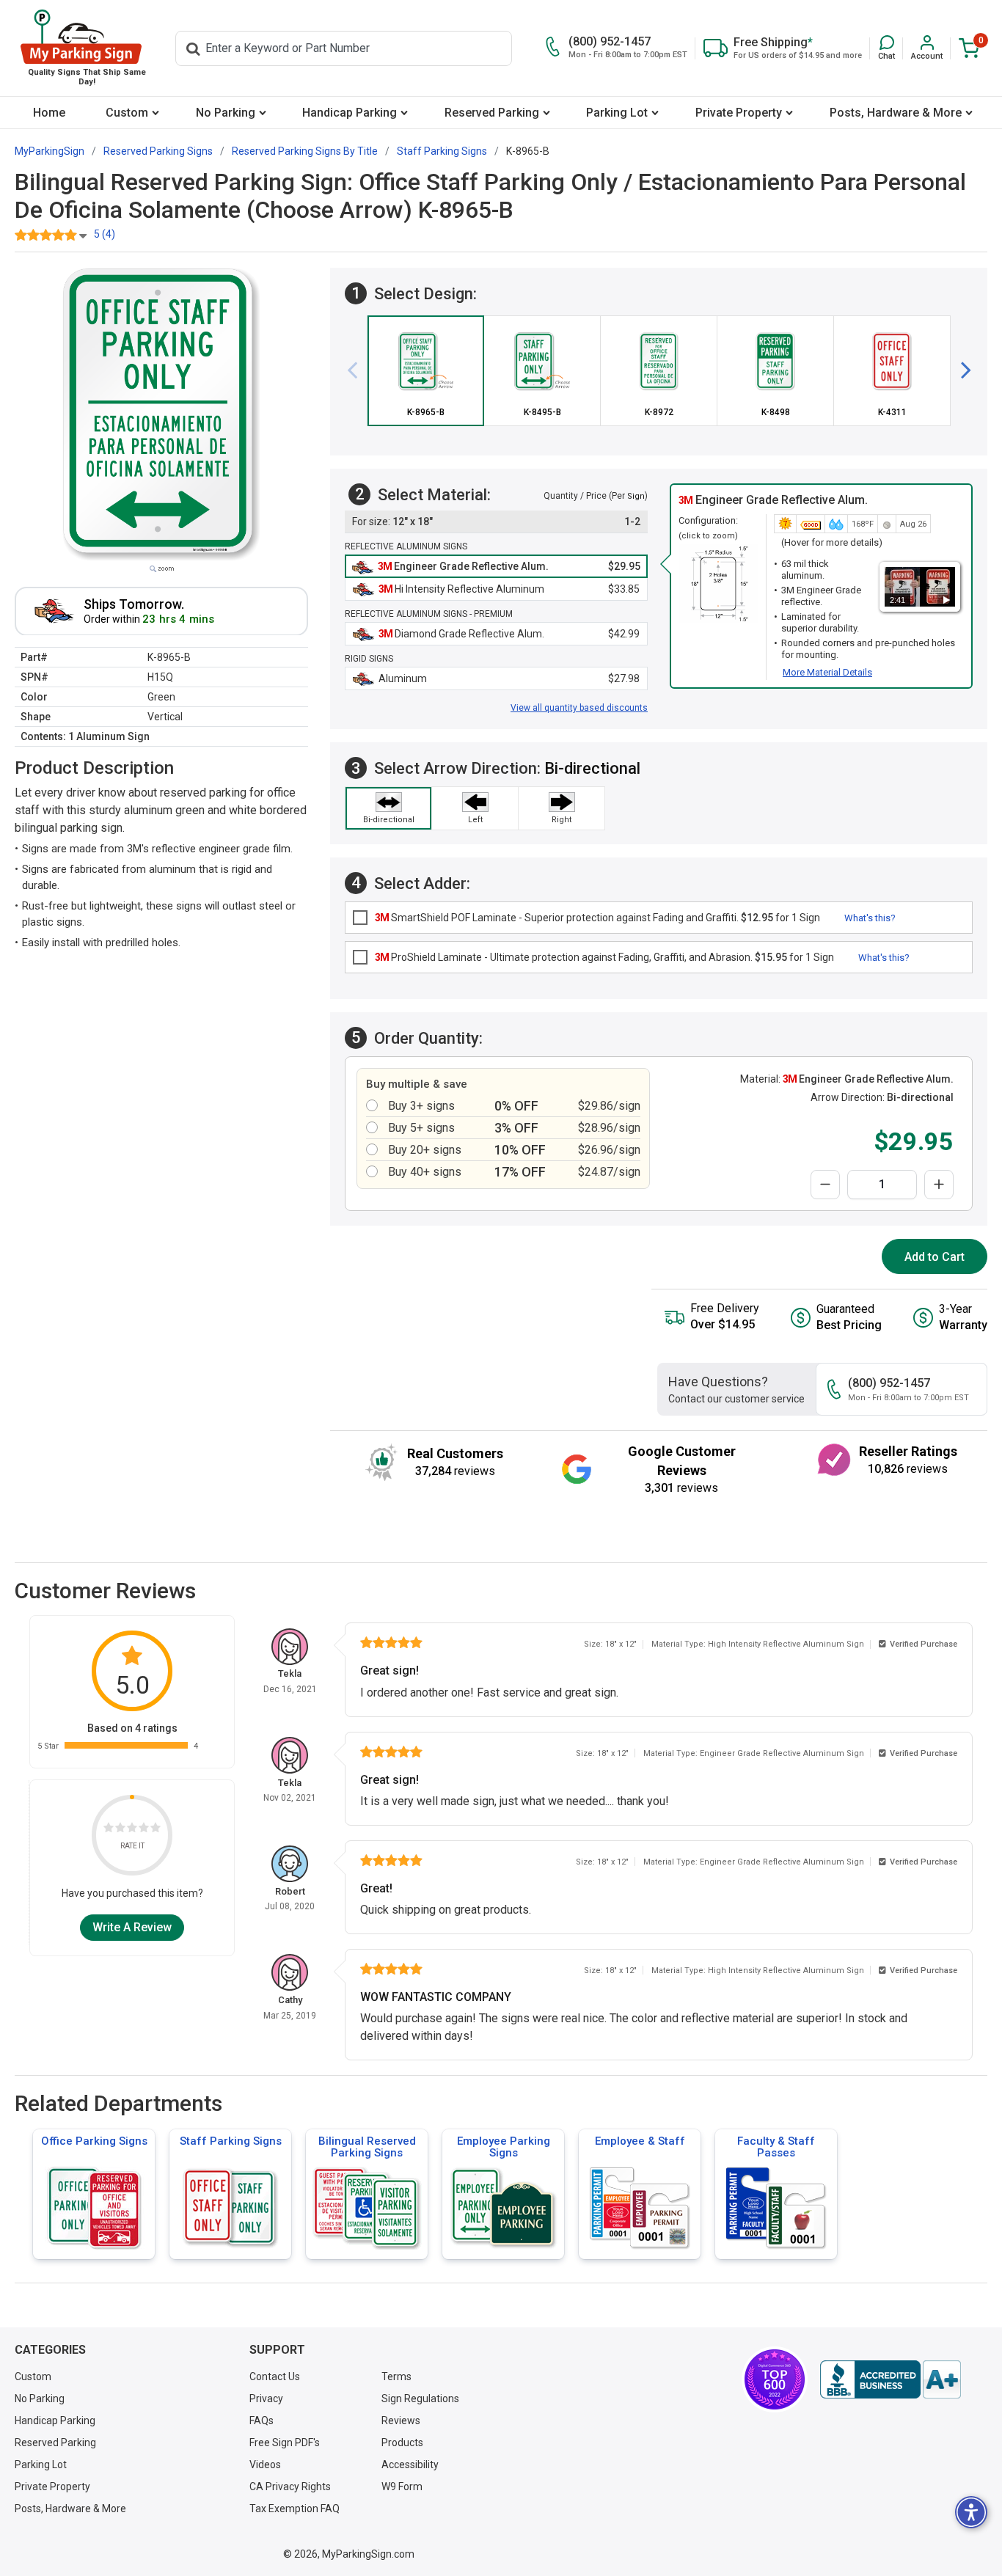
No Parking (226, 113)
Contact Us (275, 2376)
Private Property (739, 113)
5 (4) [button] (105, 234)
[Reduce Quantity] (825, 1185)
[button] (886, 48)
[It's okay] (132, 1830)
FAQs (262, 2421)
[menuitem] (50, 113)
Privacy (266, 2398)
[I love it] (156, 1830)
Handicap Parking (350, 113)
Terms (396, 2376)
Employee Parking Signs (504, 2147)
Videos (265, 2465)
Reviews (401, 2421)
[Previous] (358, 370)
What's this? (870, 918)
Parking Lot (617, 113)
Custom (127, 113)
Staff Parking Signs (231, 2141)
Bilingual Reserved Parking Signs (367, 2147)
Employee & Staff (640, 2141)
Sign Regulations (420, 2398)
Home (49, 113)
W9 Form (402, 2487)
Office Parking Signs (94, 2141)
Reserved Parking (492, 113)
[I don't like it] (120, 1830)
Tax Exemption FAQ (295, 2509)
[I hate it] (109, 1830)
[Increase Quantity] (939, 1185)
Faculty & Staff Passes (776, 2147)
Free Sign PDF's (285, 2443)
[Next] (960, 370)
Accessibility (410, 2465)
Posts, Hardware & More (896, 113)
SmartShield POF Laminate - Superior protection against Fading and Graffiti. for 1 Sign (597, 918)
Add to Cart (935, 1257)
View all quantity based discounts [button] (579, 708)
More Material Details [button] (827, 672)
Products (402, 2443)
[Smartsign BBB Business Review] (891, 2379)
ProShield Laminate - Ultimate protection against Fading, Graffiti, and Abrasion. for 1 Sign (604, 957)
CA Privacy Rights (290, 2487)
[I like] (144, 1830)
